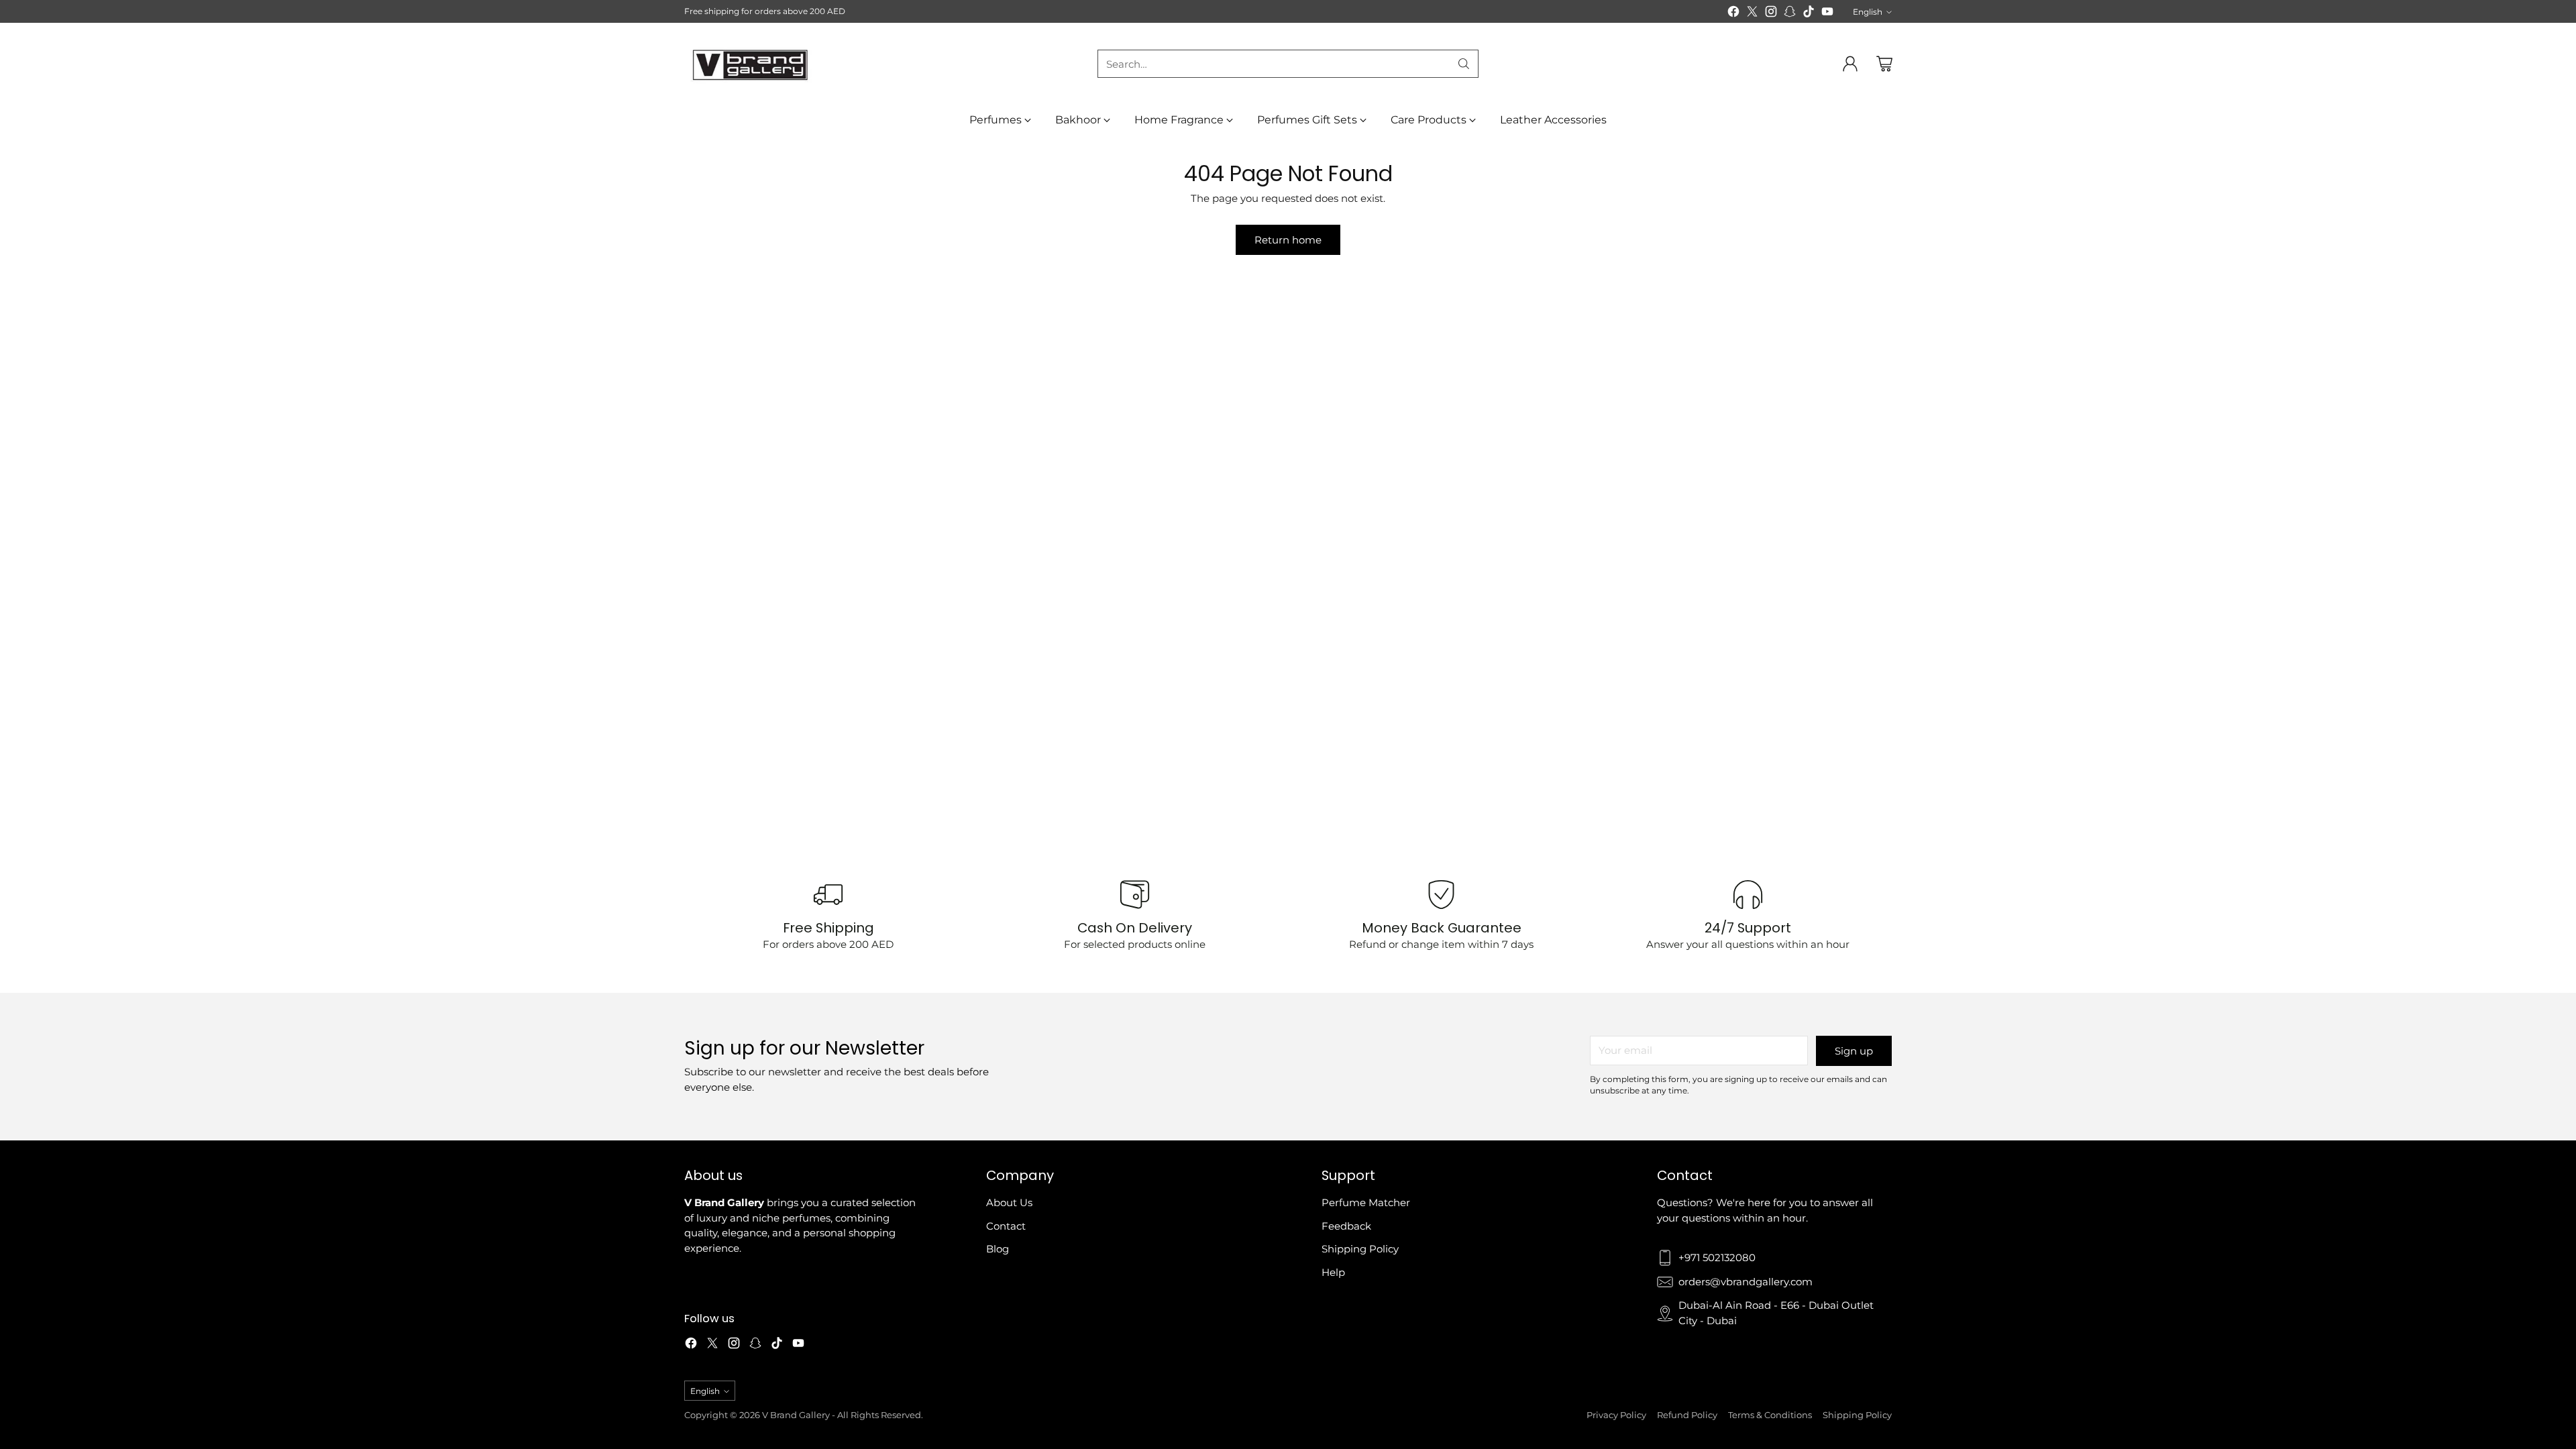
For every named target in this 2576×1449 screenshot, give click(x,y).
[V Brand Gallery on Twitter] (1752, 14)
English (1868, 12)
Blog (998, 1249)
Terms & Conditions (1770, 1415)
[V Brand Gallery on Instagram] (1771, 14)
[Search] (1464, 64)
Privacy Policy (1616, 1415)
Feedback (1346, 1226)
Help (1333, 1272)
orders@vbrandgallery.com (1746, 1282)
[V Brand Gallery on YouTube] (1827, 14)
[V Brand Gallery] (751, 64)
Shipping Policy (1360, 1249)
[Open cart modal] (1884, 64)
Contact (1006, 1226)
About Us (1009, 1202)
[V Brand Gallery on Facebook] (1733, 14)
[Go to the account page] (1850, 64)
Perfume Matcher (1366, 1202)
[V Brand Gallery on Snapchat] (1790, 14)
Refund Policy (1687, 1415)
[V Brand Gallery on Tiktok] (1809, 14)
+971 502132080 (1717, 1257)
